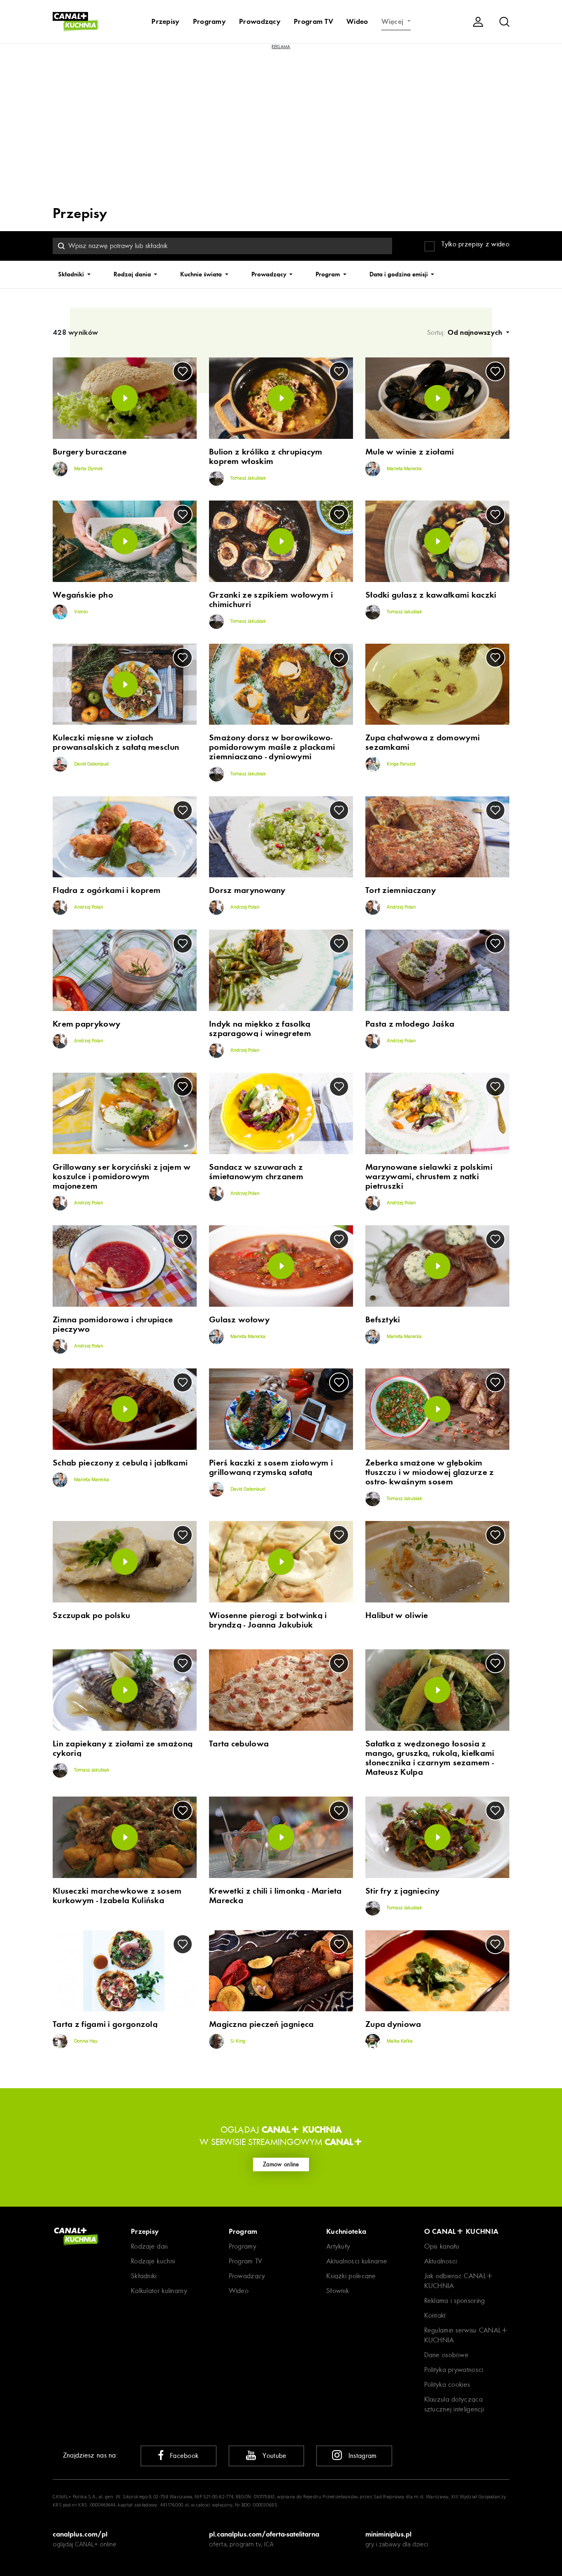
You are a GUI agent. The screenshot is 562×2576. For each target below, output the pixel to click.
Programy (209, 21)
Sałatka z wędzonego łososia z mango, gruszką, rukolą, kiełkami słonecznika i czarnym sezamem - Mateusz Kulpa (430, 1758)
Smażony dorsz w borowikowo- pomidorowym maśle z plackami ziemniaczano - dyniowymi (272, 747)
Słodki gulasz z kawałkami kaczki (431, 595)
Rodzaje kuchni (153, 2261)
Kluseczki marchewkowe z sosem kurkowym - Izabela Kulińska (117, 1896)
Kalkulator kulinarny (159, 2291)
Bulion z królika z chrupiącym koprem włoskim (266, 457)
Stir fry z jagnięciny (402, 1891)
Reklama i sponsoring (455, 2301)
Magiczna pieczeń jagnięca (261, 2024)
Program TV (314, 21)
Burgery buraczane (90, 452)
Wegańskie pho (83, 595)
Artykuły (338, 2246)
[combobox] (222, 246)
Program (329, 274)
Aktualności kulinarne (357, 2261)
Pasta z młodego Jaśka (410, 1024)
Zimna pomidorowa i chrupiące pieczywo (113, 1324)
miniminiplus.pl (388, 2534)
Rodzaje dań (149, 2246)
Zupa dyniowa (393, 2024)
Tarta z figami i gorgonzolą (105, 2024)
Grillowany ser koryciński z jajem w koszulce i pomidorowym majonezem (122, 1177)
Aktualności (441, 2261)
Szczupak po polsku (91, 1615)
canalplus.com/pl (80, 2534)
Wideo (357, 21)
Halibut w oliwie (397, 1615)
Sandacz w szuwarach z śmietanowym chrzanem (256, 1172)
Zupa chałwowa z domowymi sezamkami (423, 742)
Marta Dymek (88, 469)
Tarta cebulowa (239, 1744)
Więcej (394, 21)
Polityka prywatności (454, 2370)
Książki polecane (351, 2276)
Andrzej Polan (88, 907)
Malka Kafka (399, 2041)
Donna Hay (85, 2041)
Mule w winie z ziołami (410, 452)
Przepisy (165, 21)
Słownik (338, 2291)
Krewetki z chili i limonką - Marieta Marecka (275, 1896)
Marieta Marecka (404, 469)
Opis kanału (442, 2246)
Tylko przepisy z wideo (475, 244)
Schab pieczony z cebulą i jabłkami (120, 1463)
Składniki (72, 274)
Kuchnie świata (202, 274)
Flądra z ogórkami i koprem (107, 890)
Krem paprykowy (86, 1024)
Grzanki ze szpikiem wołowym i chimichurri (271, 600)
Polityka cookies (447, 2385)
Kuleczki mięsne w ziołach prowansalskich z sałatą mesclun (116, 742)
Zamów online (281, 2164)
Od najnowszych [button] (476, 332)
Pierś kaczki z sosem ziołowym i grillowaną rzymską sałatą (271, 1468)
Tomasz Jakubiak (247, 478)
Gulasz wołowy (239, 1320)
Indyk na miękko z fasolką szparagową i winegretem (260, 1029)
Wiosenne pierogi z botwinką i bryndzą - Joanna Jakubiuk (268, 1620)
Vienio (80, 612)
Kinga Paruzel (401, 765)
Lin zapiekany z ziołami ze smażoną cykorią (123, 1748)
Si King (237, 2041)
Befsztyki (383, 1320)
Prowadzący (260, 21)
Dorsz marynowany (247, 890)
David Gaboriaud (91, 765)
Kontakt (435, 2315)
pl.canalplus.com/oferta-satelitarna (264, 2534)
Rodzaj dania (133, 274)
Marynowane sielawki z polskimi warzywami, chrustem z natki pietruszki (429, 1177)
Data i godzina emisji (399, 274)
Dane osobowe (447, 2355)
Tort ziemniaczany (401, 890)
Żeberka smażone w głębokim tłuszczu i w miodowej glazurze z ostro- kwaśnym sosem (430, 1472)
